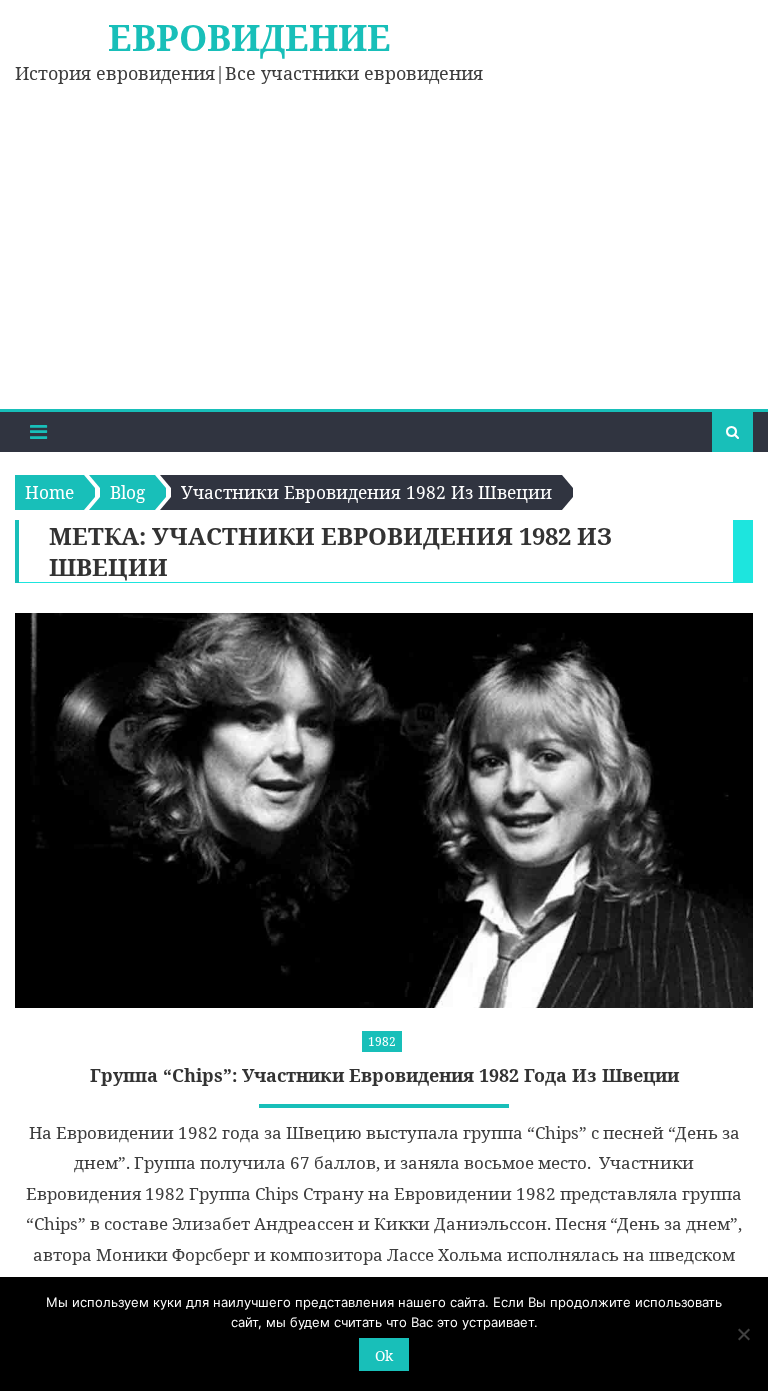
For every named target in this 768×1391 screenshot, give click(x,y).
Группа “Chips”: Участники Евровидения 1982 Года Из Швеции (384, 1075)
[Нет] (743, 1334)
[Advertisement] (384, 259)
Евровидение (249, 37)
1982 (382, 1041)
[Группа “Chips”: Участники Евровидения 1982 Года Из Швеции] (383, 810)
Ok (384, 1355)
